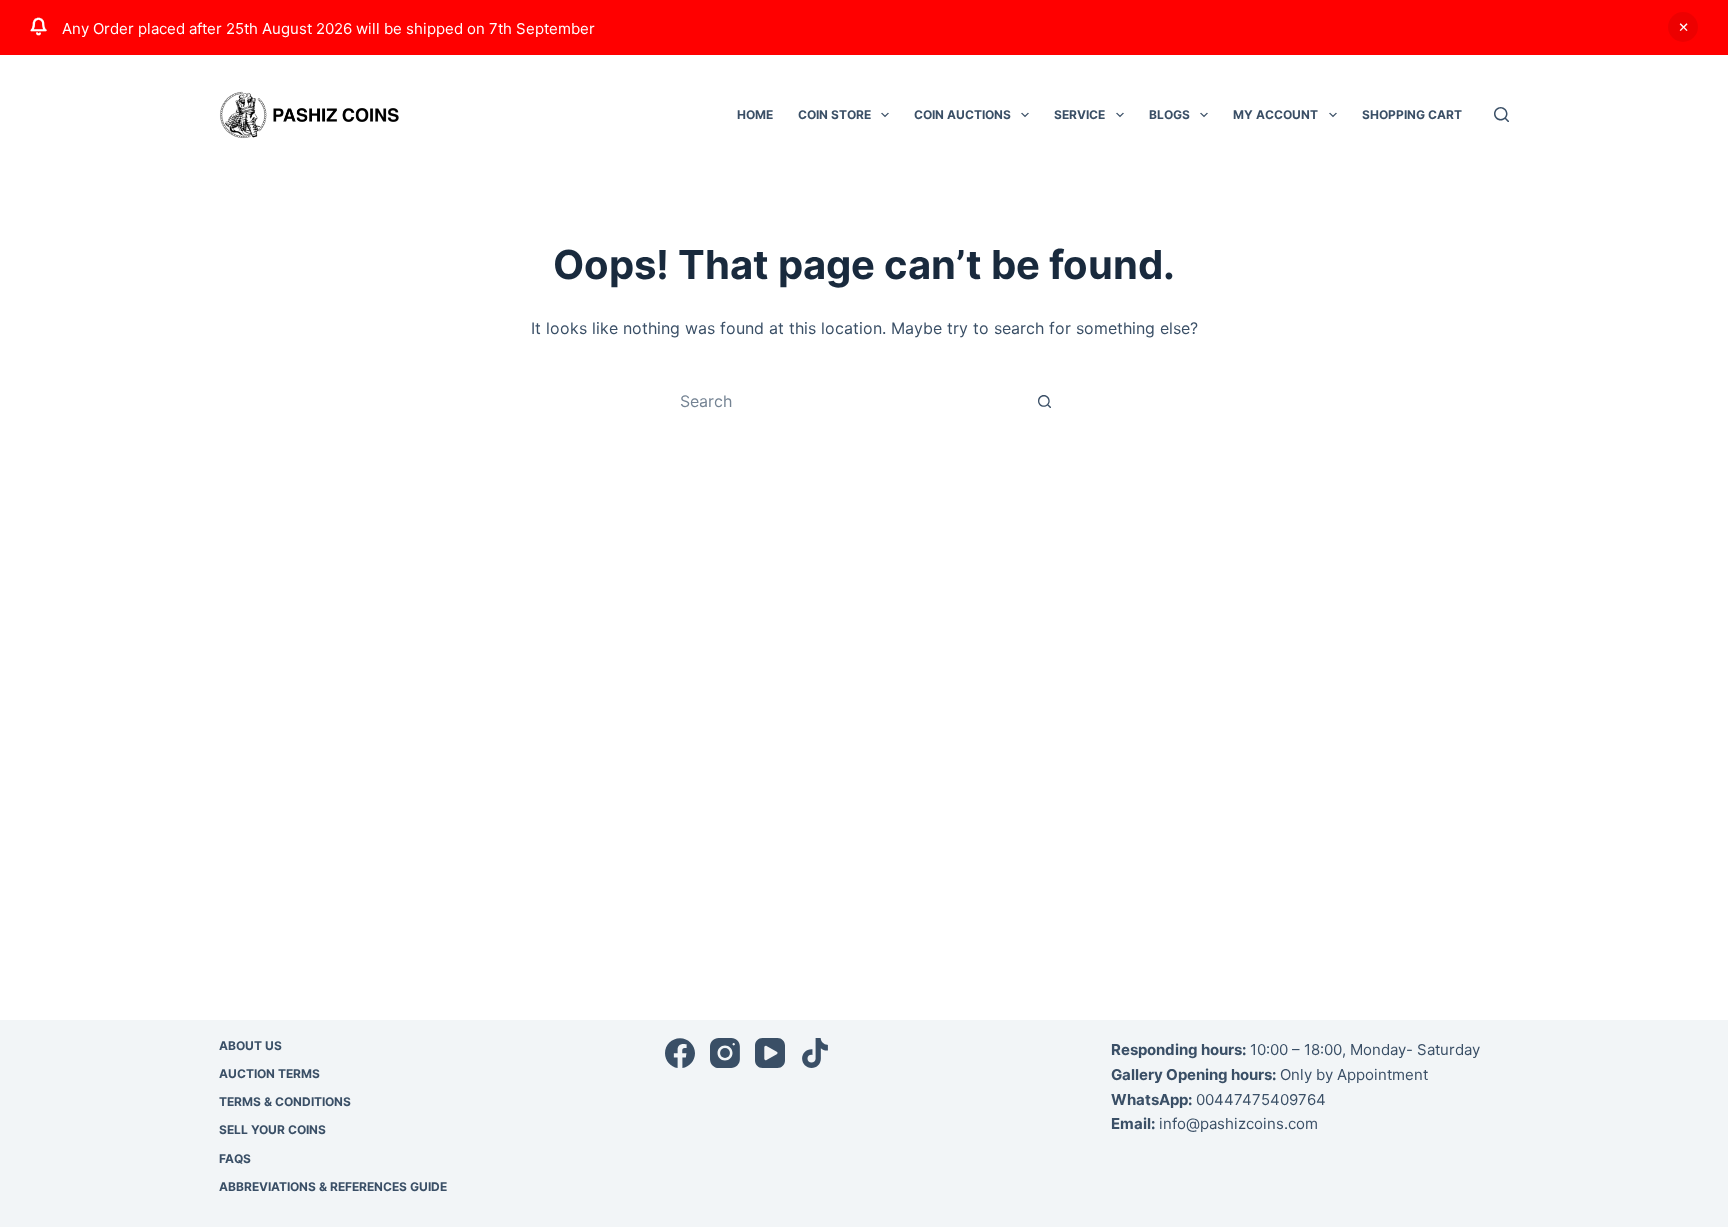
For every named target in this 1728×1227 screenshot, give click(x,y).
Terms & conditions (285, 1101)
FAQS (235, 1158)
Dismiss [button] (1683, 27)
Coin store (834, 114)
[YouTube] (770, 1053)
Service (1079, 114)
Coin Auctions (962, 114)
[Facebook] (680, 1053)
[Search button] (1044, 401)
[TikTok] (815, 1053)
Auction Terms (269, 1073)
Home (755, 114)
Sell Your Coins (272, 1129)
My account (1275, 114)
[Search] (1501, 114)
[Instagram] (725, 1053)
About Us (250, 1045)
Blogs (1169, 114)
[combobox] (845, 401)
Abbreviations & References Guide (333, 1186)
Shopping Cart (1412, 114)
